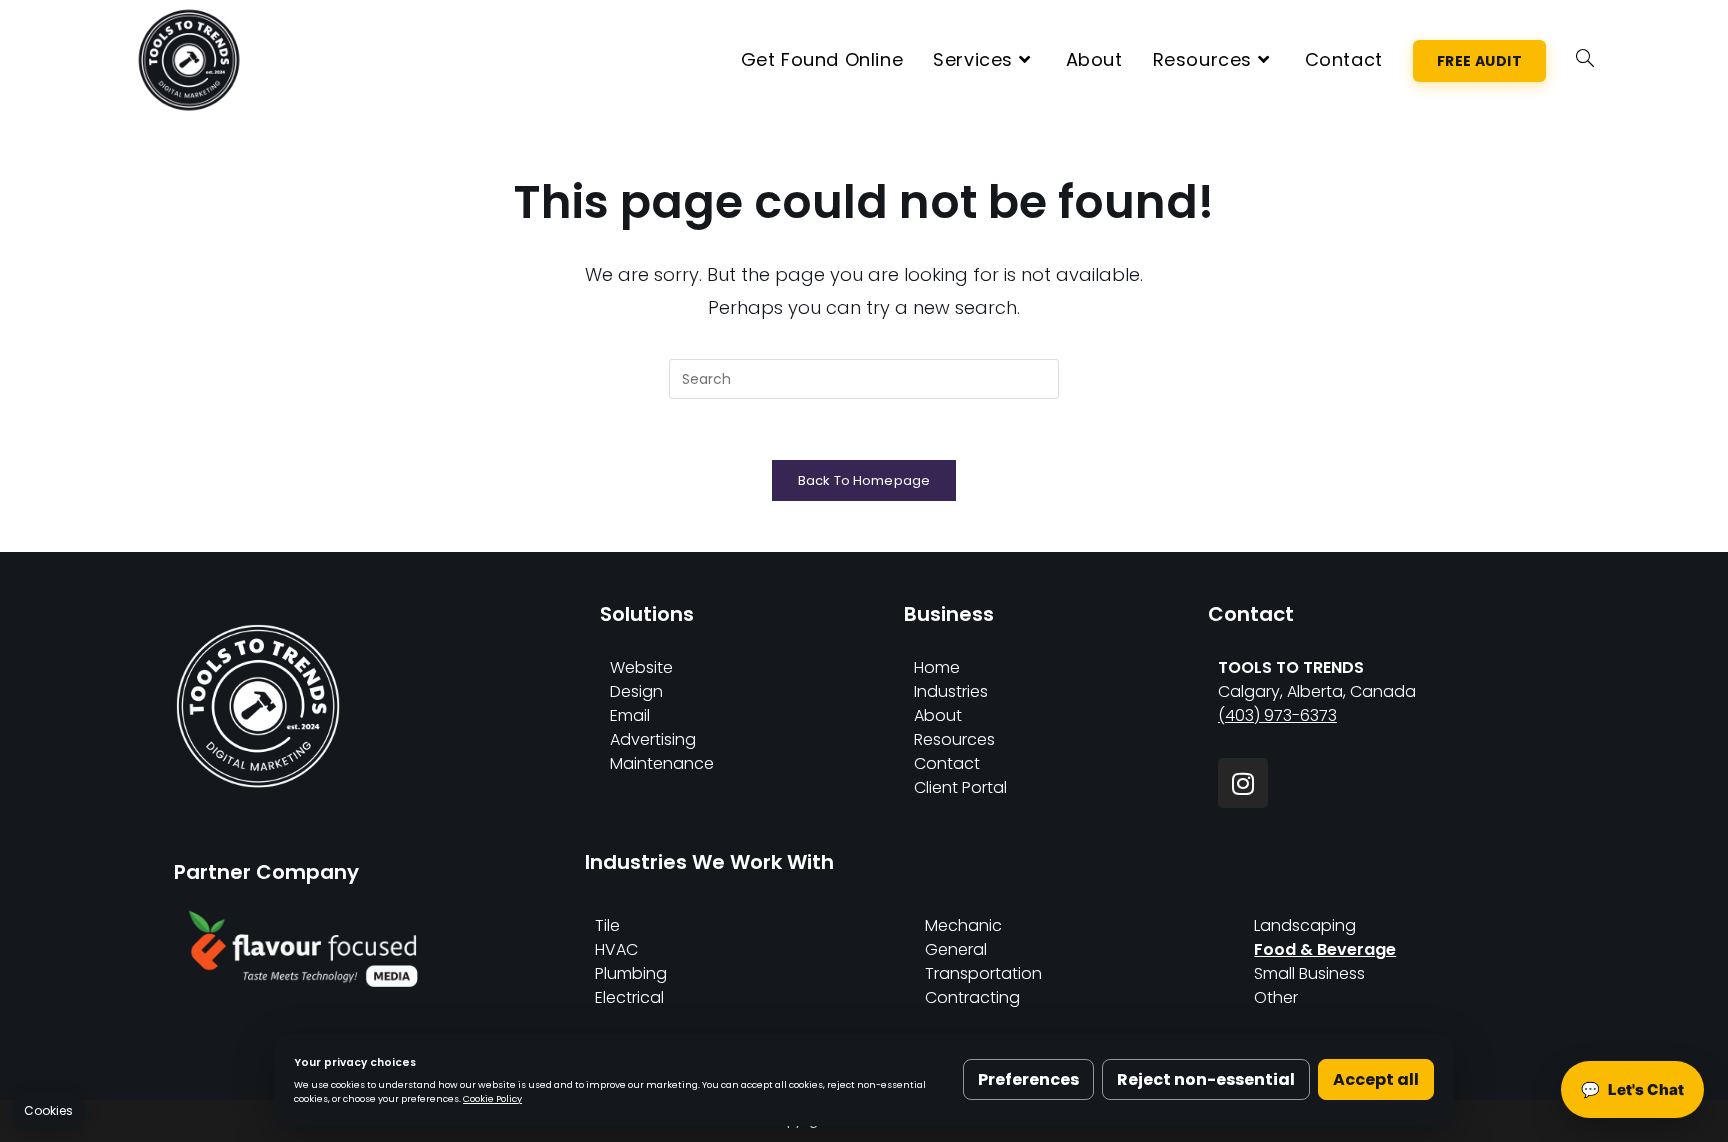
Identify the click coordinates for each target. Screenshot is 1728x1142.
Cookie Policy (492, 1098)
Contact (947, 763)
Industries (951, 691)
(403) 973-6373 (1277, 715)
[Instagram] (1243, 783)
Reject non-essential (1206, 1079)
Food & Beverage (1325, 949)
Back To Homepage (864, 480)
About (938, 715)
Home (937, 667)
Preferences (1028, 1079)
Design (636, 691)
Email (630, 715)
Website (641, 667)
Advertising (653, 739)
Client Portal (960, 787)
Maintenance (662, 763)
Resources (954, 739)
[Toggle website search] (1585, 60)
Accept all (1376, 1079)
